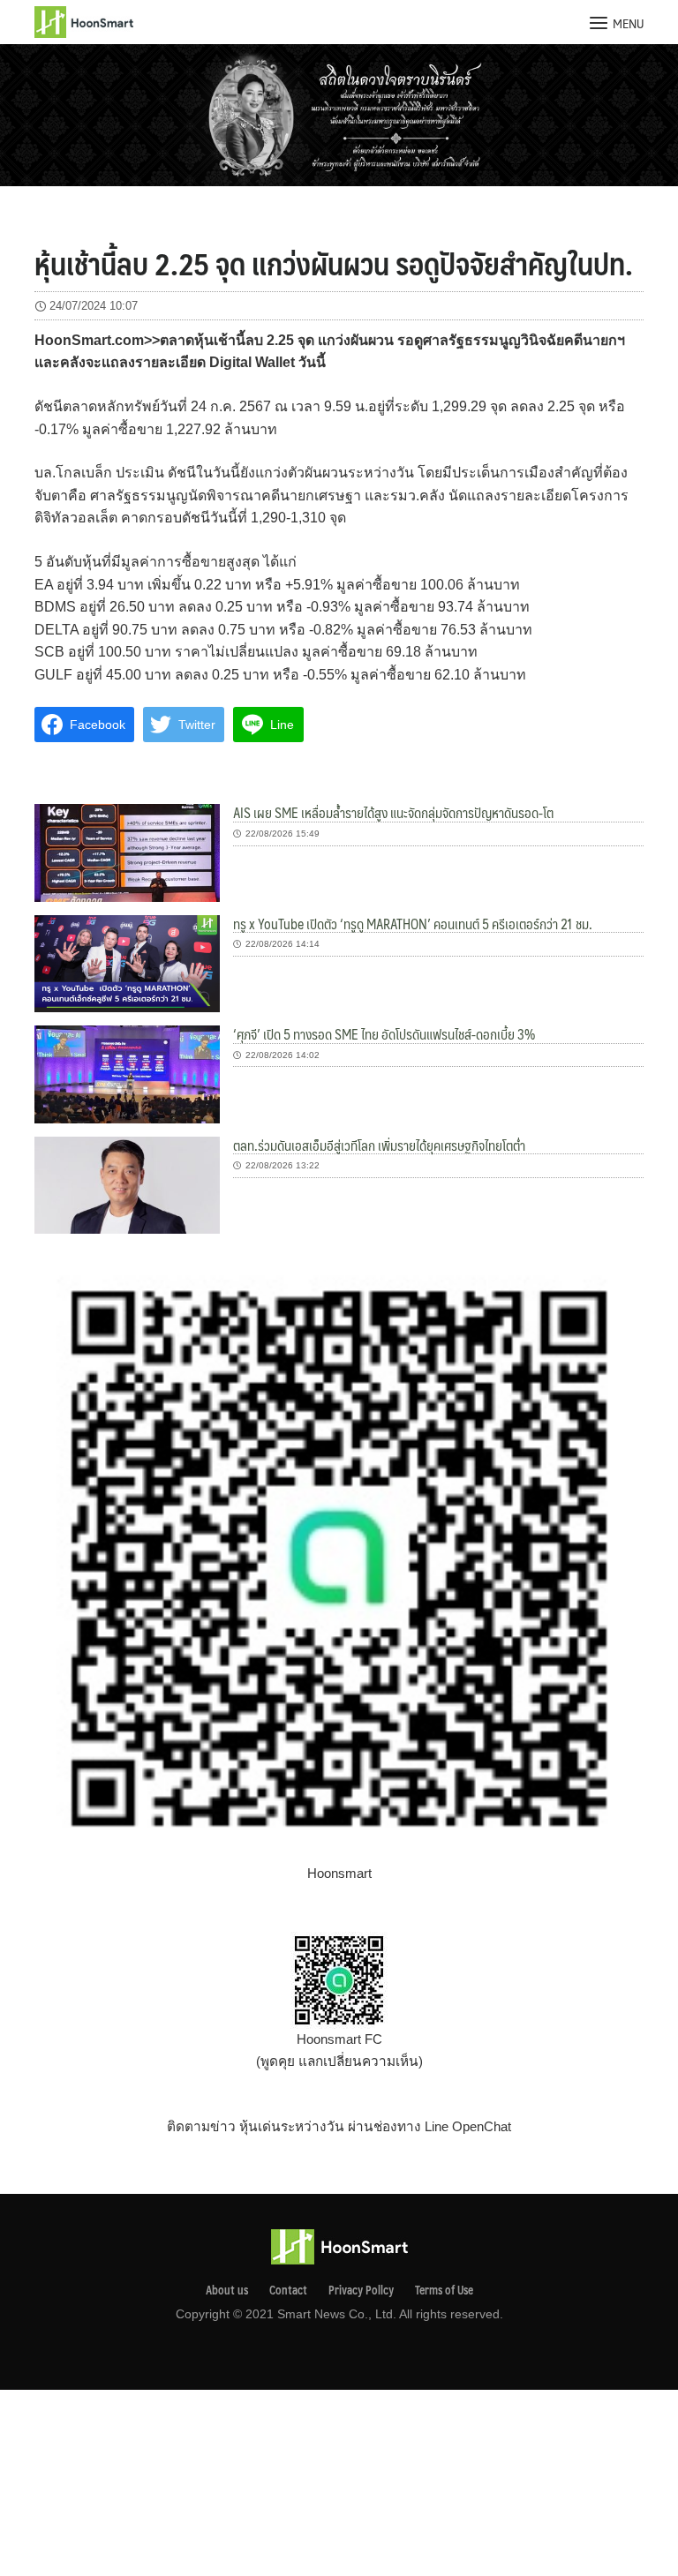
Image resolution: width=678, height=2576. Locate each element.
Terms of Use (444, 2290)
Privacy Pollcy (361, 2290)
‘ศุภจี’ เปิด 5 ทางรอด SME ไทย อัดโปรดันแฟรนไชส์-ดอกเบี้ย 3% (384, 1034)
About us (227, 2290)
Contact (288, 2290)
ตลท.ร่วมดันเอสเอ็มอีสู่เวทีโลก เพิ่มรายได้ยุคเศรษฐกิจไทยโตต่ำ (379, 1145)
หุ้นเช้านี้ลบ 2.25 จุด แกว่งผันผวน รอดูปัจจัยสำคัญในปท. (334, 263)
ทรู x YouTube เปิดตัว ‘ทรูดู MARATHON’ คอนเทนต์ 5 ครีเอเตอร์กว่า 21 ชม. (413, 924)
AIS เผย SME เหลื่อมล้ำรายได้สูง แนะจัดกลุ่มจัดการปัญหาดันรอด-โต (393, 812)
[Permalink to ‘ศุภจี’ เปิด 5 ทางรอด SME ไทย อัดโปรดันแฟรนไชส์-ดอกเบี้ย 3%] (127, 1074)
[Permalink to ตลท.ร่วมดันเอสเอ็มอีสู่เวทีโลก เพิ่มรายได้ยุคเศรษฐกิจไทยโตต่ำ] (127, 1184)
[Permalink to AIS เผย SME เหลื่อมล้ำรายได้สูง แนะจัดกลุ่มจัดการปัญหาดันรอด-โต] (127, 852)
